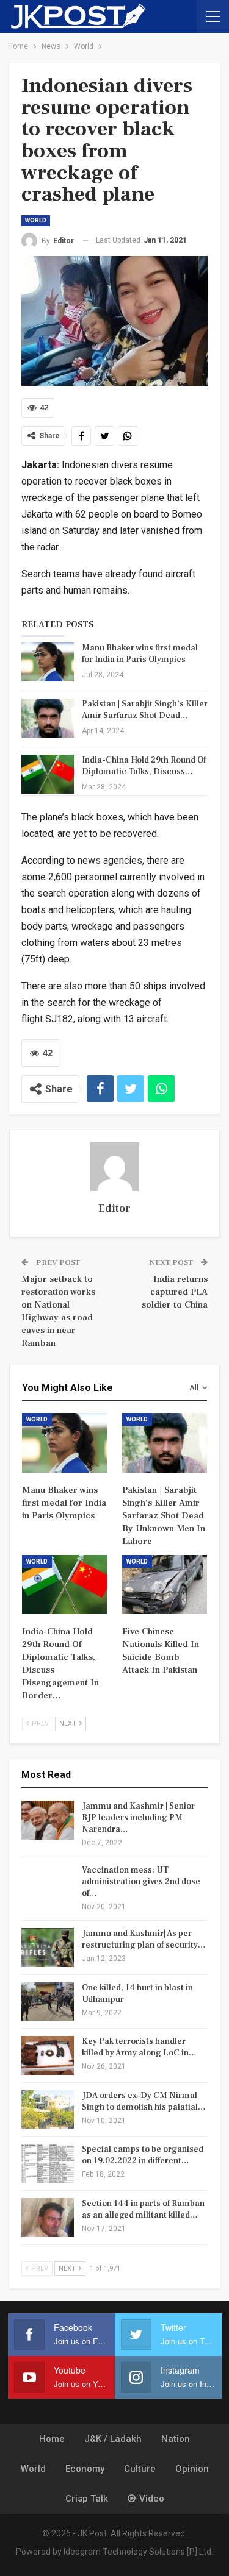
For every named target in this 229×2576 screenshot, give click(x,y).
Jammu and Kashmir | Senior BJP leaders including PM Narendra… (138, 1818)
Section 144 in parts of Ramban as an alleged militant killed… (143, 2209)
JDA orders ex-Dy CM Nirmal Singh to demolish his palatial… (144, 2101)
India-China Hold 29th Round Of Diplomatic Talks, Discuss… (144, 766)
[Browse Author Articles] (114, 1167)
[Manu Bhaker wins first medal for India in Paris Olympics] (48, 662)
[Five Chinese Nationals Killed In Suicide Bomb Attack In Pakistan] (165, 1585)
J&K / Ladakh (113, 2439)
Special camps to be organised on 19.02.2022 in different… (143, 2155)
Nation (176, 2439)
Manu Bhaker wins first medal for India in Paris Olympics (140, 654)
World (36, 220)
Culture (140, 2469)
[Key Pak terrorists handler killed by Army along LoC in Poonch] (48, 2055)
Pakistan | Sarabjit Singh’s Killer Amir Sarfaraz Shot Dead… (145, 710)
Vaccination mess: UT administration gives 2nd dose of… (141, 1882)
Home (52, 2439)
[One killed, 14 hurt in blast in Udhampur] (48, 2002)
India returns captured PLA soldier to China (175, 1292)
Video (152, 2499)
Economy (85, 2469)
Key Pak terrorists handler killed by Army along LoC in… (139, 2047)
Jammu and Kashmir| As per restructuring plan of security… (144, 1939)
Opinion (192, 2469)
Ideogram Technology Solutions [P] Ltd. (138, 2552)
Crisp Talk (87, 2499)
